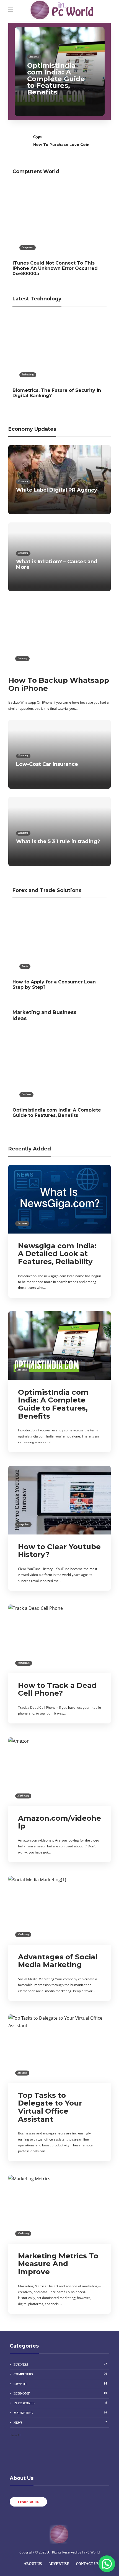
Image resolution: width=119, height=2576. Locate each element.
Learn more (28, 2502)
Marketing (23, 1796)
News (60, 2422)
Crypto (38, 137)
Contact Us (87, 2564)
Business (34, 57)
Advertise (59, 2564)
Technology (28, 375)
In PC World (60, 2403)
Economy (23, 481)
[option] (60, 71)
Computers (28, 247)
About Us (33, 2564)
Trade (25, 966)
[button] (107, 2564)
